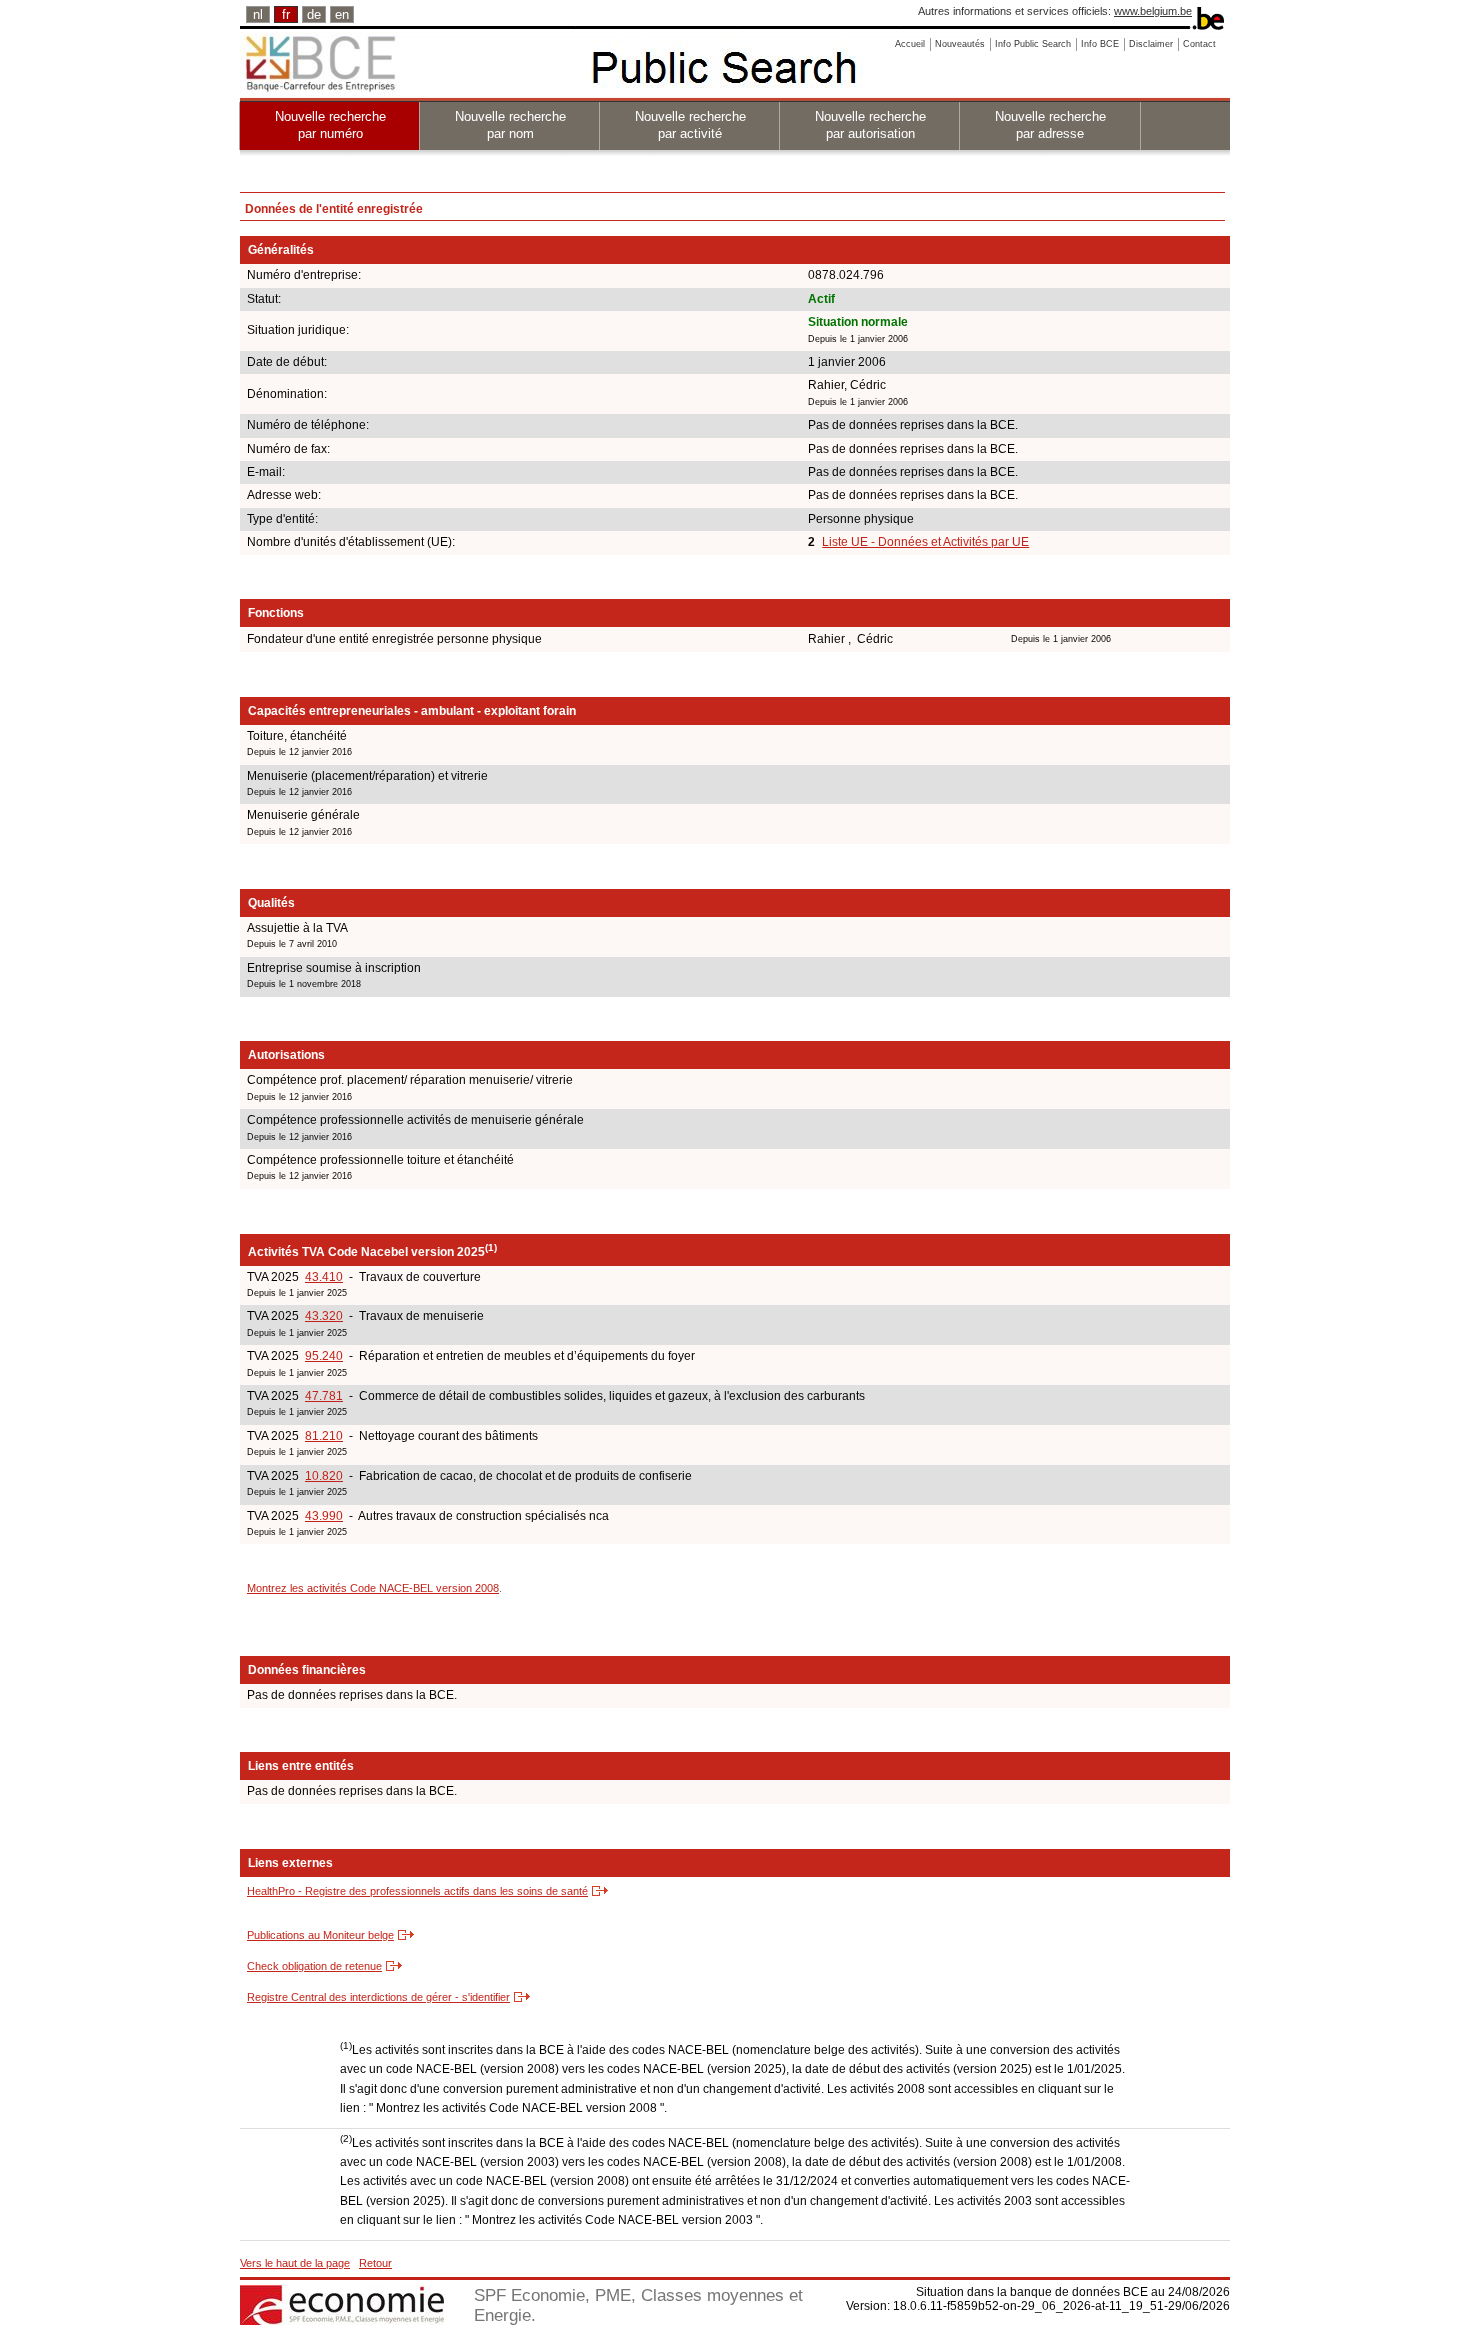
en (342, 14)
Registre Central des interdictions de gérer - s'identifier (378, 1997)
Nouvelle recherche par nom (510, 125)
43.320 (324, 1316)
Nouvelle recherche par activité (690, 125)
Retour (375, 2263)
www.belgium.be (1153, 11)
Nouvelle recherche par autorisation (870, 125)
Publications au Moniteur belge (320, 1935)
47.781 (324, 1396)
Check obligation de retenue (314, 1966)
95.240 (324, 1356)
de (314, 14)
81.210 (324, 1436)
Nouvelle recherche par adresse (1050, 125)
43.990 (324, 1516)
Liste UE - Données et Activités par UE (925, 542)
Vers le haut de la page (295, 2263)
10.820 (324, 1476)
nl (258, 14)
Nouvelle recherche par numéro (330, 125)
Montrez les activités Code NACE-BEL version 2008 (373, 1588)
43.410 (324, 1277)
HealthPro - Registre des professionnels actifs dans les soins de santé (417, 1891)
